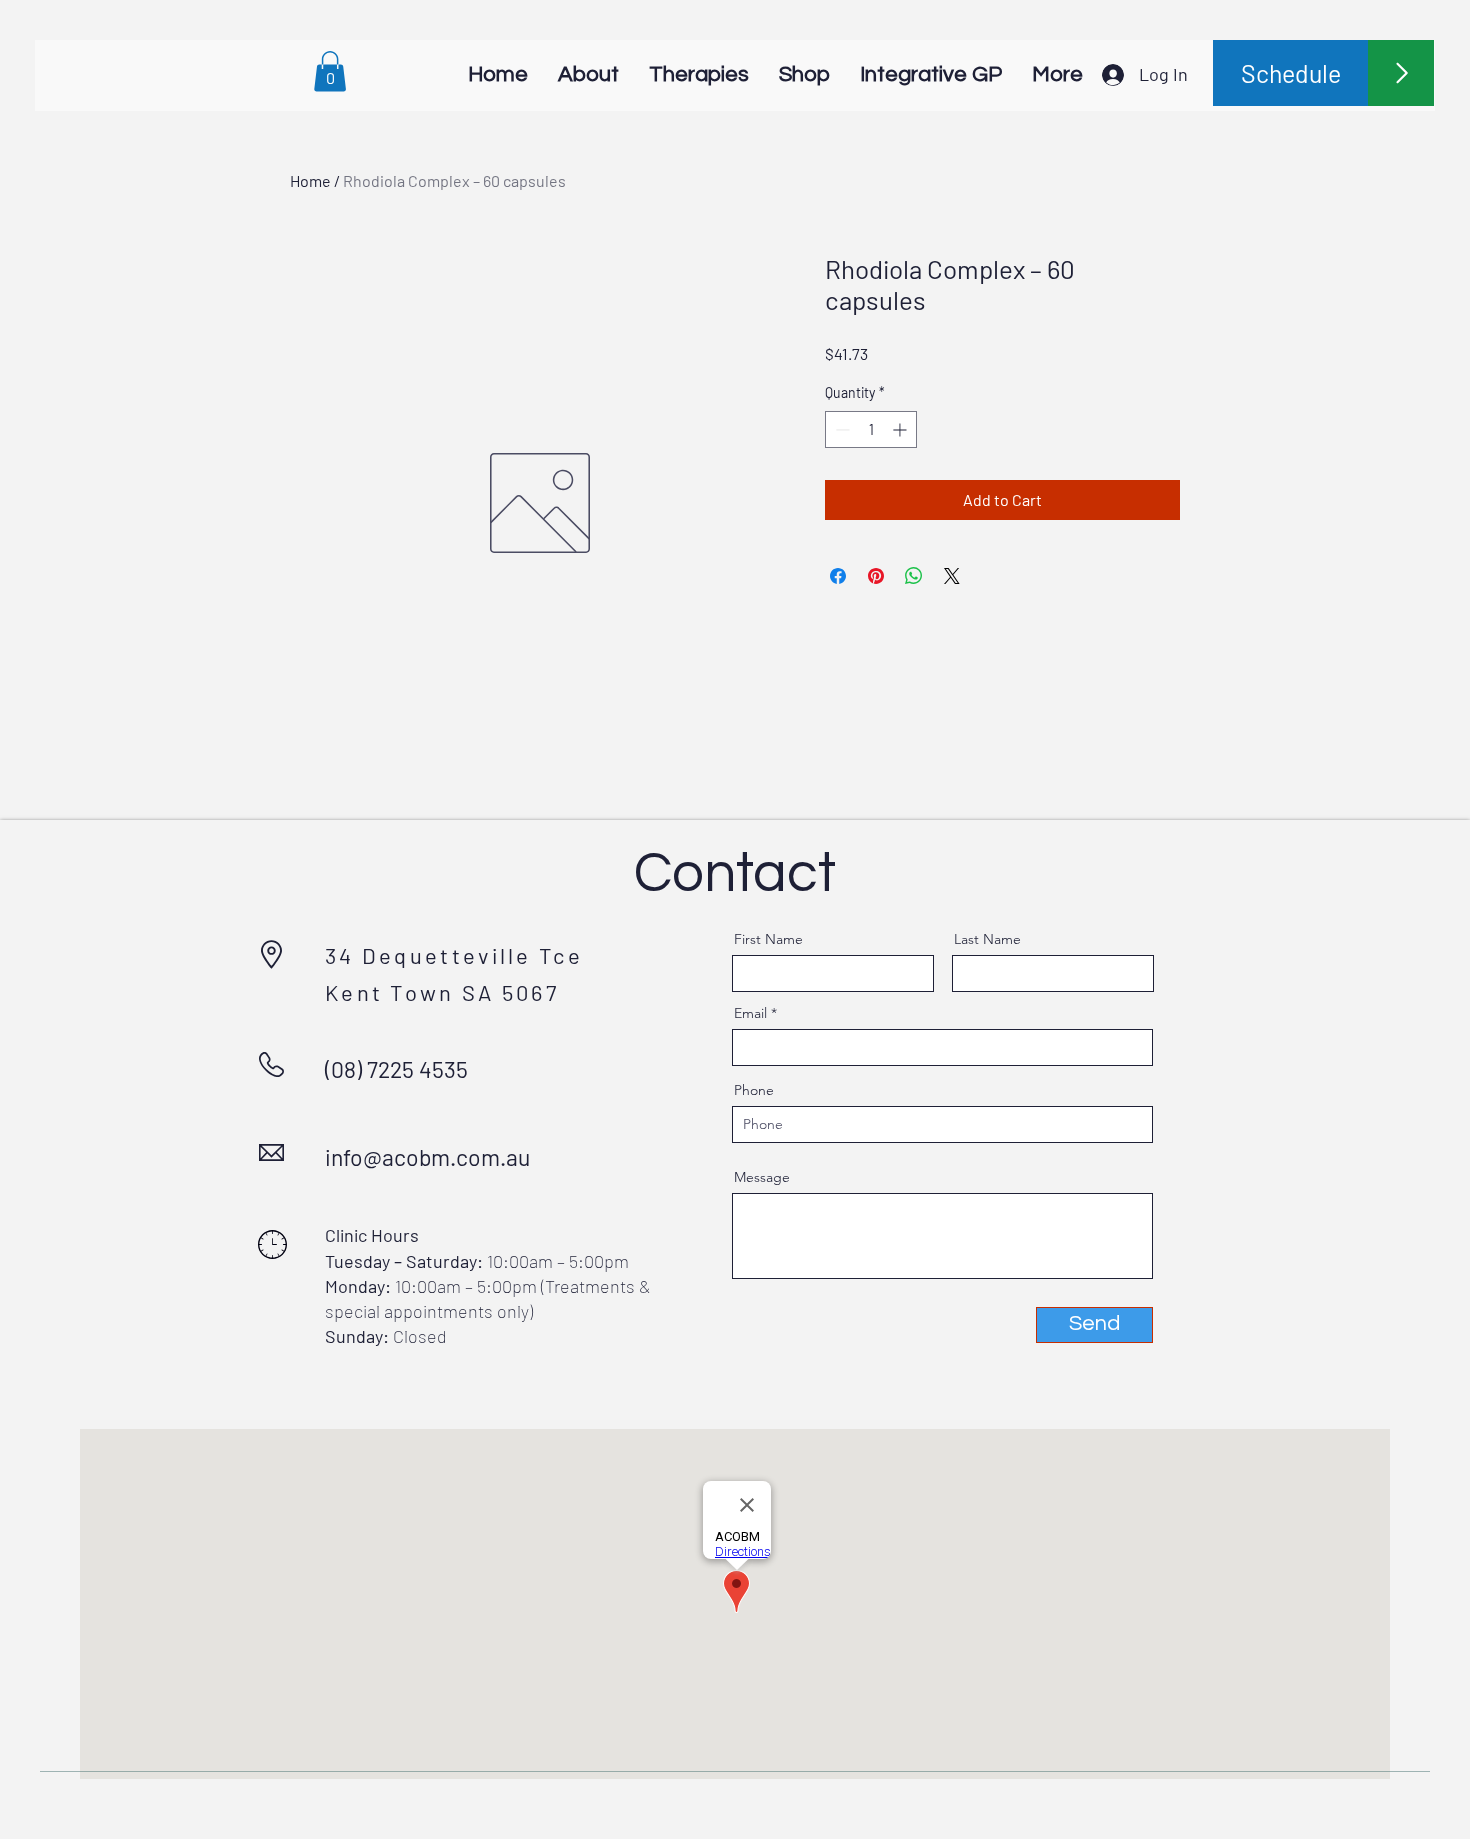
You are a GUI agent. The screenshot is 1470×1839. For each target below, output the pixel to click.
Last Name (987, 939)
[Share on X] (952, 576)
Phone (754, 1090)
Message (762, 1177)
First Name (768, 939)
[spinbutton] (871, 429)
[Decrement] (840, 429)
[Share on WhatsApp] (914, 576)
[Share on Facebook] (838, 576)
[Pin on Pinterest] (876, 576)
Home (310, 180)
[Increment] (901, 429)
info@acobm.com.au (427, 1157)
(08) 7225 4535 (396, 1069)
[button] (330, 71)
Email (750, 1013)
